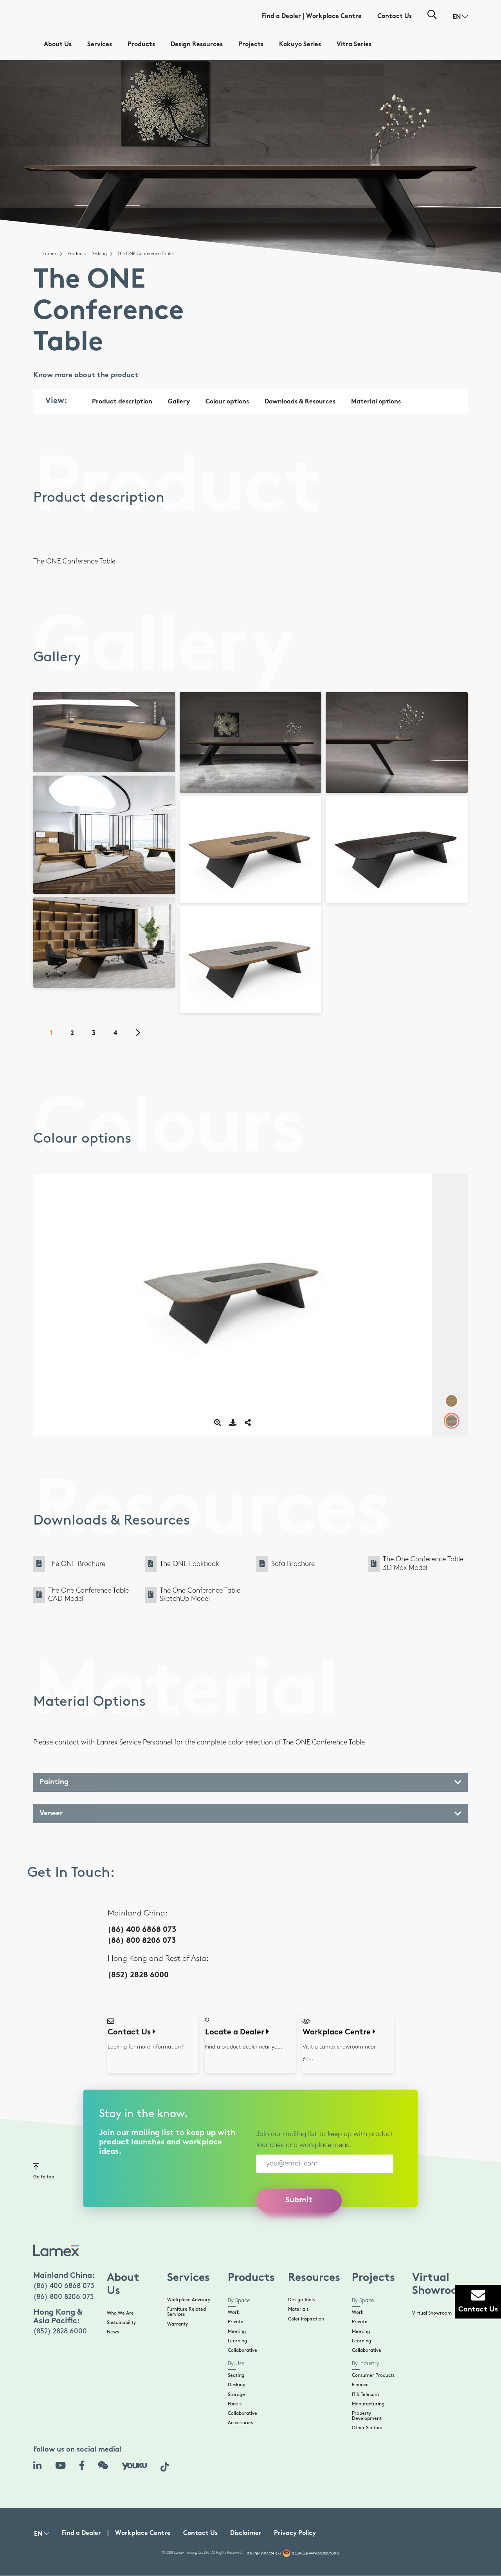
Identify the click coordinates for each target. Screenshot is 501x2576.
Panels (235, 2404)
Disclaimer (246, 2534)
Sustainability (121, 2323)
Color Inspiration (306, 2319)
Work (234, 2312)
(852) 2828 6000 (138, 1976)
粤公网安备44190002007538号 (315, 2553)
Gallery (179, 402)
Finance (360, 2385)
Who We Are (120, 2313)
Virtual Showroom (432, 2313)
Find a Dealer (281, 17)
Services (100, 45)
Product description (122, 402)
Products (141, 45)
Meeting (237, 2332)
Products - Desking (87, 254)
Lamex (50, 254)
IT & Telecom (365, 2395)
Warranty (178, 2324)
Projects (251, 45)
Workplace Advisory (189, 2300)
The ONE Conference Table (134, 761)
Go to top (44, 2177)
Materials (298, 2309)
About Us (58, 45)
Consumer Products (373, 2375)
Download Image (107, 719)
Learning (237, 2341)
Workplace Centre (334, 17)
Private (236, 2322)
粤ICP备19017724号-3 (264, 2553)
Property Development (367, 2416)
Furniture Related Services (187, 2312)
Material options (376, 402)
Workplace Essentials (130, 971)
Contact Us (395, 17)
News (113, 2332)
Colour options (227, 402)
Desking (237, 2385)
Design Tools (301, 2300)
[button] (460, 17)
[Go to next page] (142, 1034)
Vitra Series (354, 45)
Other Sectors (367, 2428)
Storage (236, 2395)
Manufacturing (368, 2404)
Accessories (240, 2423)
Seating (236, 2375)
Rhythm (138, 977)
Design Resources (197, 45)
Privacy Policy (295, 2534)
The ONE (124, 877)
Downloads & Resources (300, 402)
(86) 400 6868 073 (142, 1930)
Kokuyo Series (300, 45)
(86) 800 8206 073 (142, 1941)
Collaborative (242, 2350)
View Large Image (107, 708)
